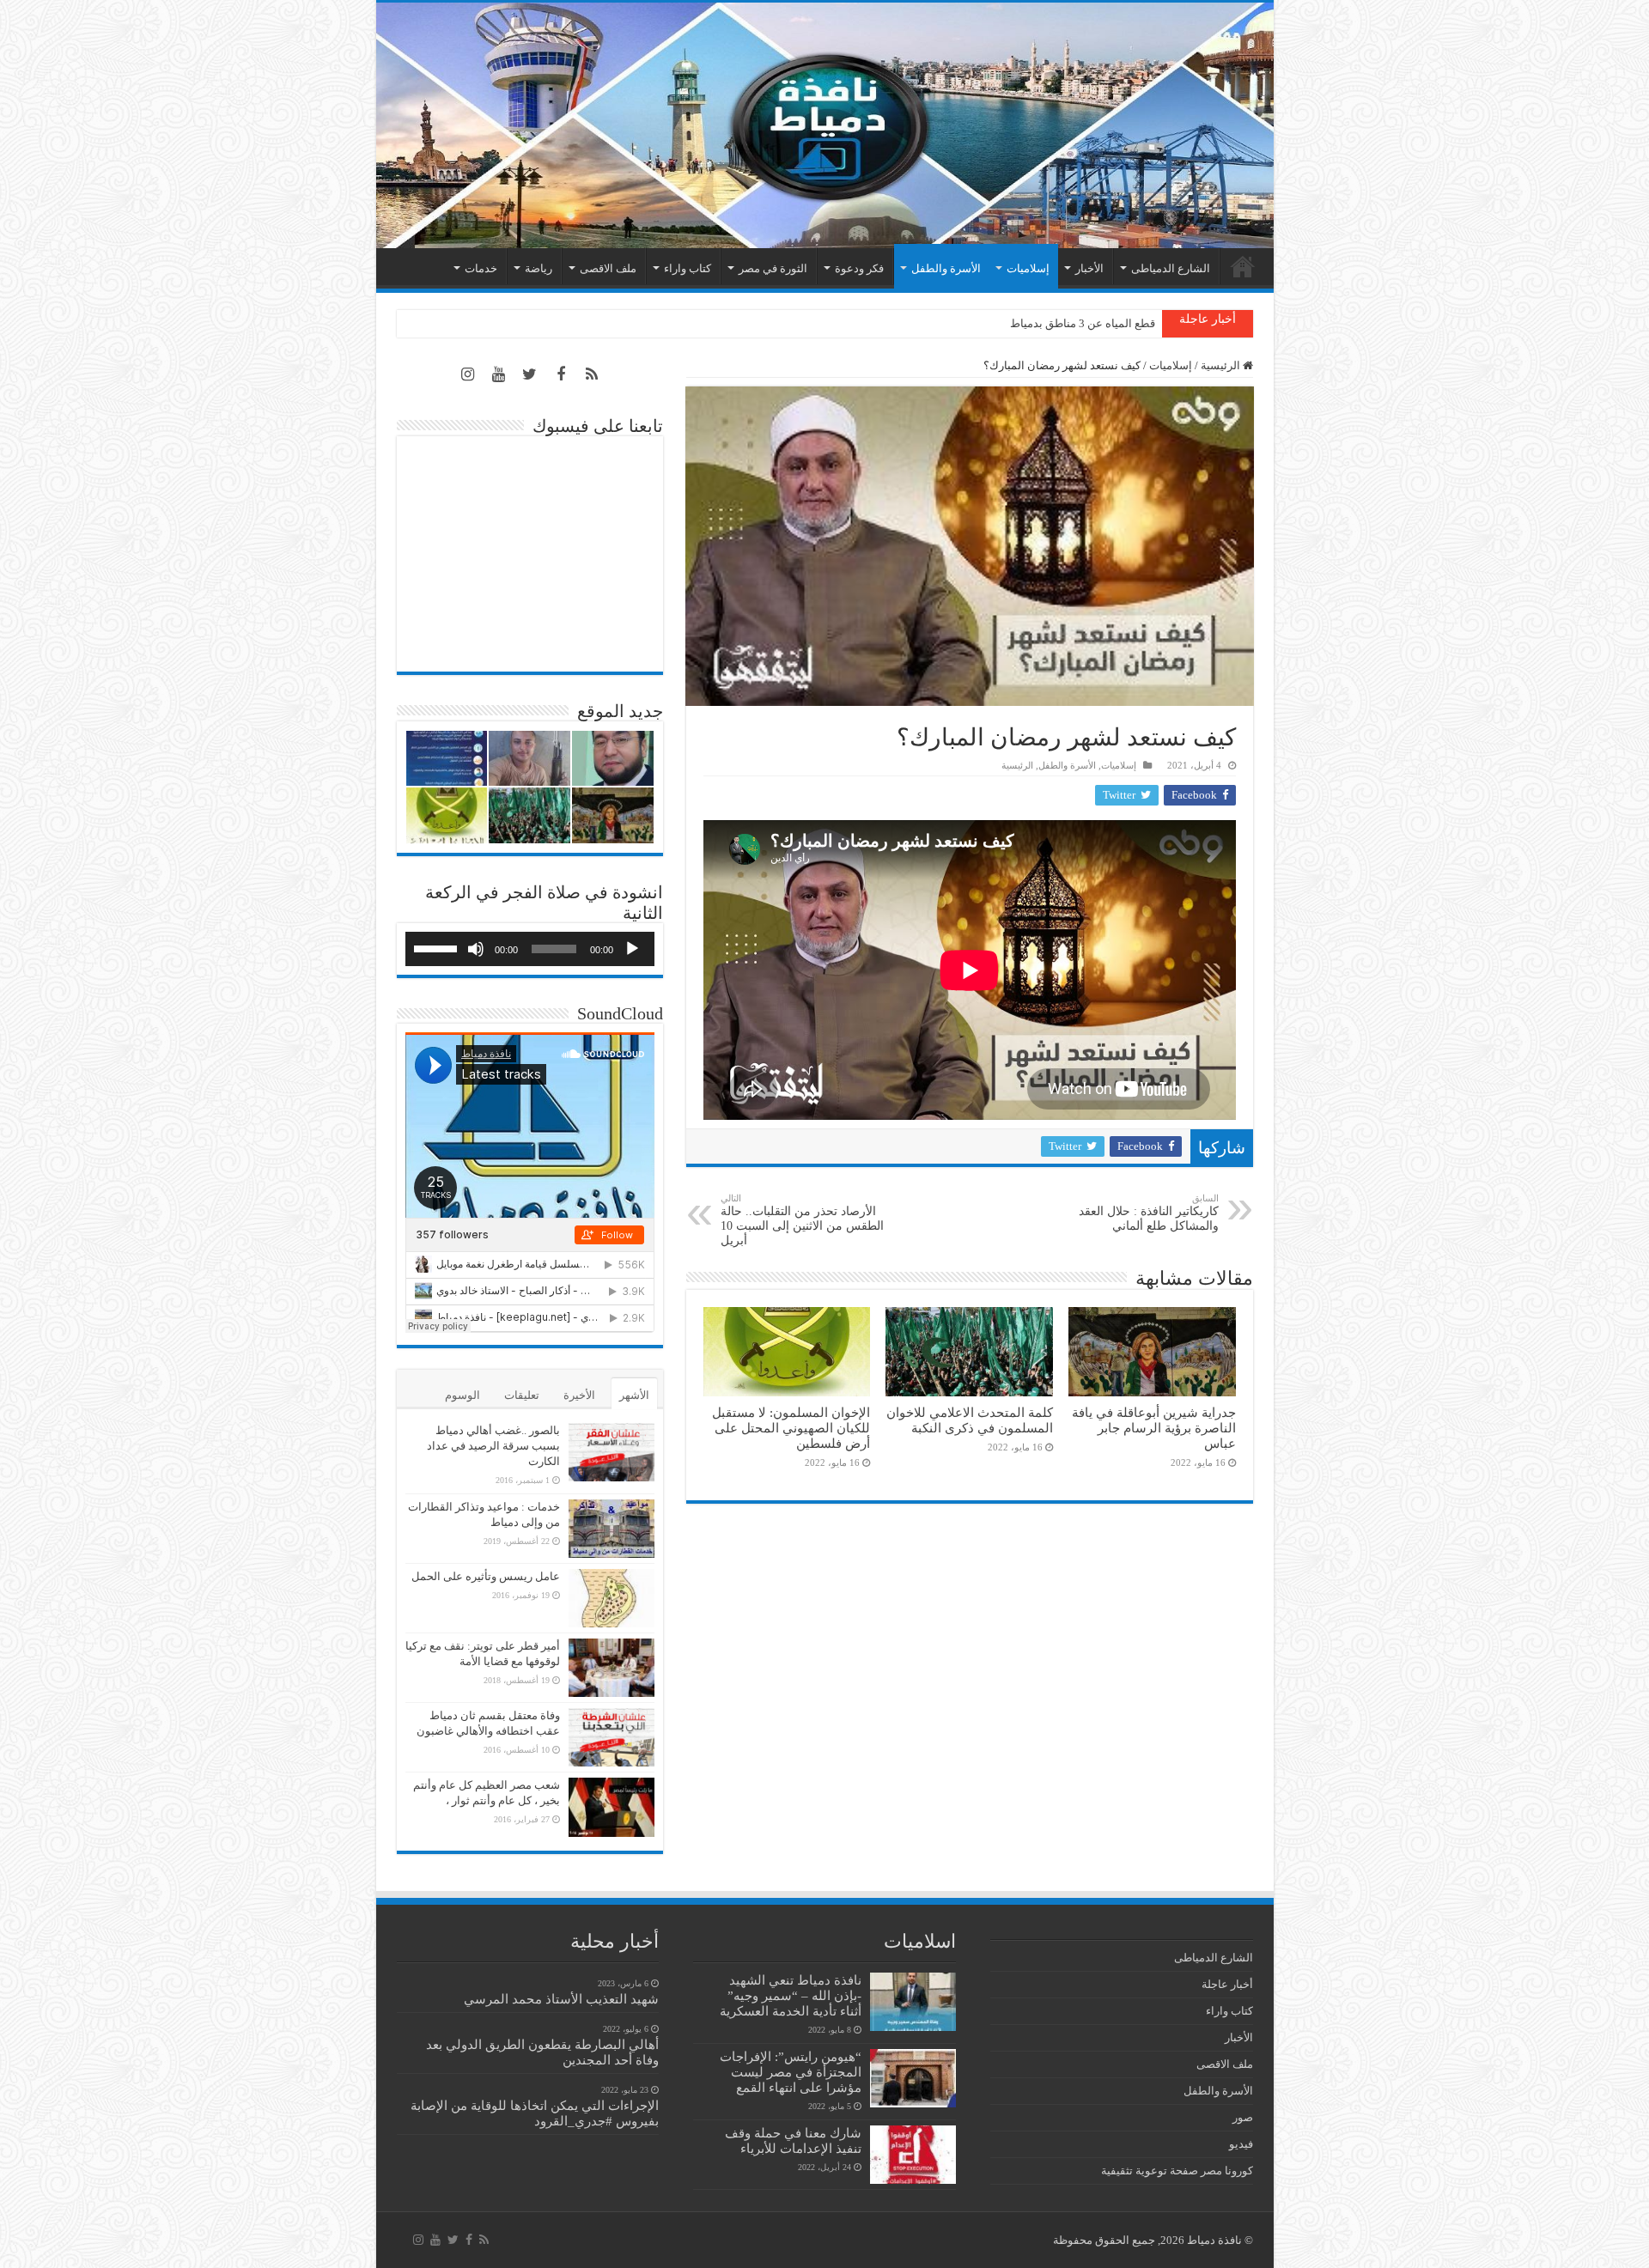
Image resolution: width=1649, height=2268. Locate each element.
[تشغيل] (632, 949)
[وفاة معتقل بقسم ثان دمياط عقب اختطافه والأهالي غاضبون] (612, 1737)
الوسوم (462, 1395)
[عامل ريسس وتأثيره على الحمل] (612, 1598)
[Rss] (592, 374)
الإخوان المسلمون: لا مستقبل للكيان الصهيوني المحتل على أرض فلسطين (791, 1428)
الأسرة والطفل (946, 268)
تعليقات (522, 1395)
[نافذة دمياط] (825, 125)
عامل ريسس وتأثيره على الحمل (486, 1576)
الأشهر (634, 1395)
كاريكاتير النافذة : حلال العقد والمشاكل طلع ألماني (1149, 1213)
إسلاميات (1028, 268)
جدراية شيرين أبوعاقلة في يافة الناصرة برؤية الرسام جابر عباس (1154, 1428)
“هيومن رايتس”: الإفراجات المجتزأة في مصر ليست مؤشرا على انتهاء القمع (791, 2072)
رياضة (539, 268)
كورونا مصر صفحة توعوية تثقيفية (1177, 2171)
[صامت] (476, 949)
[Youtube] (499, 374)
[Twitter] (530, 374)
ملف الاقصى (608, 268)
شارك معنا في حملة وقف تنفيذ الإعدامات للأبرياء (793, 2140)
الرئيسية (1243, 266)
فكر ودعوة (859, 268)
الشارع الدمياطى (1171, 268)
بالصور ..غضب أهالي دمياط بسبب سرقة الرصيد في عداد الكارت (493, 1446)
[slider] (438, 947)
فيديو (1241, 2144)
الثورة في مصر (773, 268)
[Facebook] (561, 374)
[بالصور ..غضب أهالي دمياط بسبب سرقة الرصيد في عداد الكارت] (612, 1452)
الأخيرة (579, 1395)
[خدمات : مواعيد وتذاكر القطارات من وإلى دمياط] (612, 1529)
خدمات (481, 268)
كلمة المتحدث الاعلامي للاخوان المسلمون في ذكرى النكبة (970, 1420)
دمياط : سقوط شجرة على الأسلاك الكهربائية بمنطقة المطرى (1013, 323)
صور (1243, 2117)
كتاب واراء (688, 268)
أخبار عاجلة (1227, 1984)
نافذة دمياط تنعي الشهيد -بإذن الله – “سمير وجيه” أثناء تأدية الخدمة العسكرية (791, 1995)
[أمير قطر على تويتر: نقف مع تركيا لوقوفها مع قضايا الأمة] (612, 1668)
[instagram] (468, 374)
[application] (530, 949)
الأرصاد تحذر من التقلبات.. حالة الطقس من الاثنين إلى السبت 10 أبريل (802, 1220)
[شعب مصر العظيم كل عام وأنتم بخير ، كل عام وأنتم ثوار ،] (612, 1807)
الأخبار (1089, 268)
